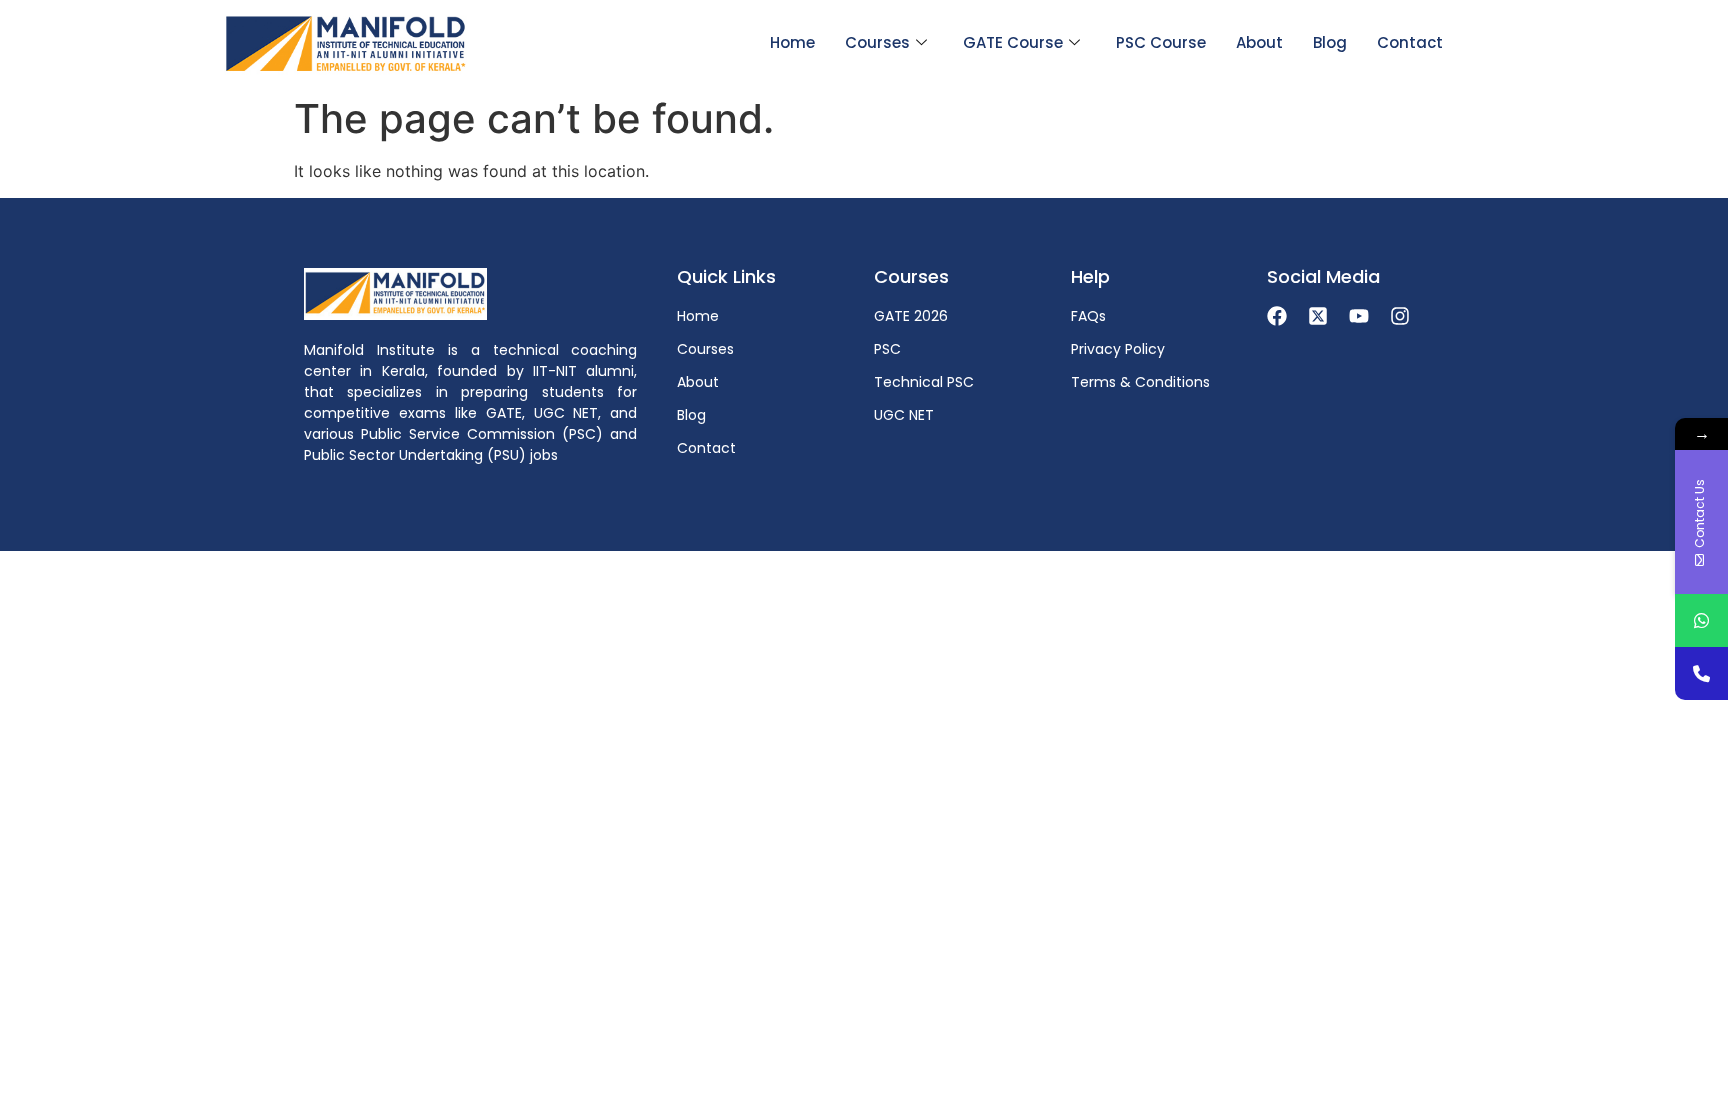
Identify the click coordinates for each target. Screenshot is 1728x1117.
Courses (877, 42)
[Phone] (1701, 673)
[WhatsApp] (1701, 620)
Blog (1330, 42)
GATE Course (1013, 42)
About (1259, 42)
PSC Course (1161, 42)
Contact (1410, 42)
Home (792, 42)
